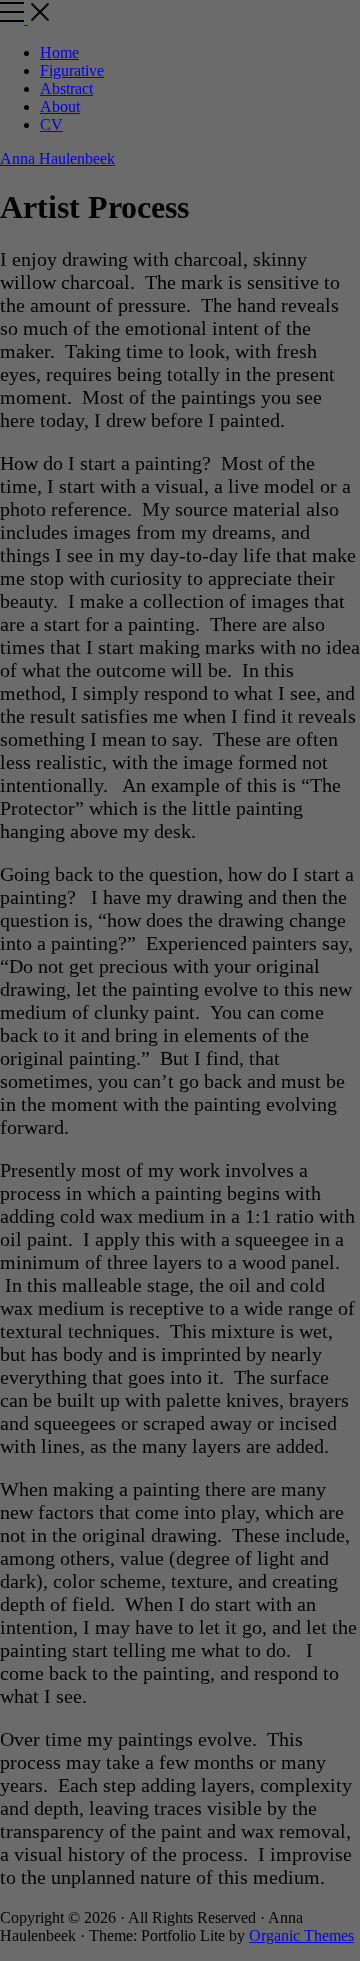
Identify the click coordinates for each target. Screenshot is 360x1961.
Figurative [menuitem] (72, 70)
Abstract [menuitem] (66, 88)
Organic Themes (301, 1935)
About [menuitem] (60, 106)
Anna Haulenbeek (57, 158)
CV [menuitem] (51, 124)
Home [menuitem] (59, 52)
